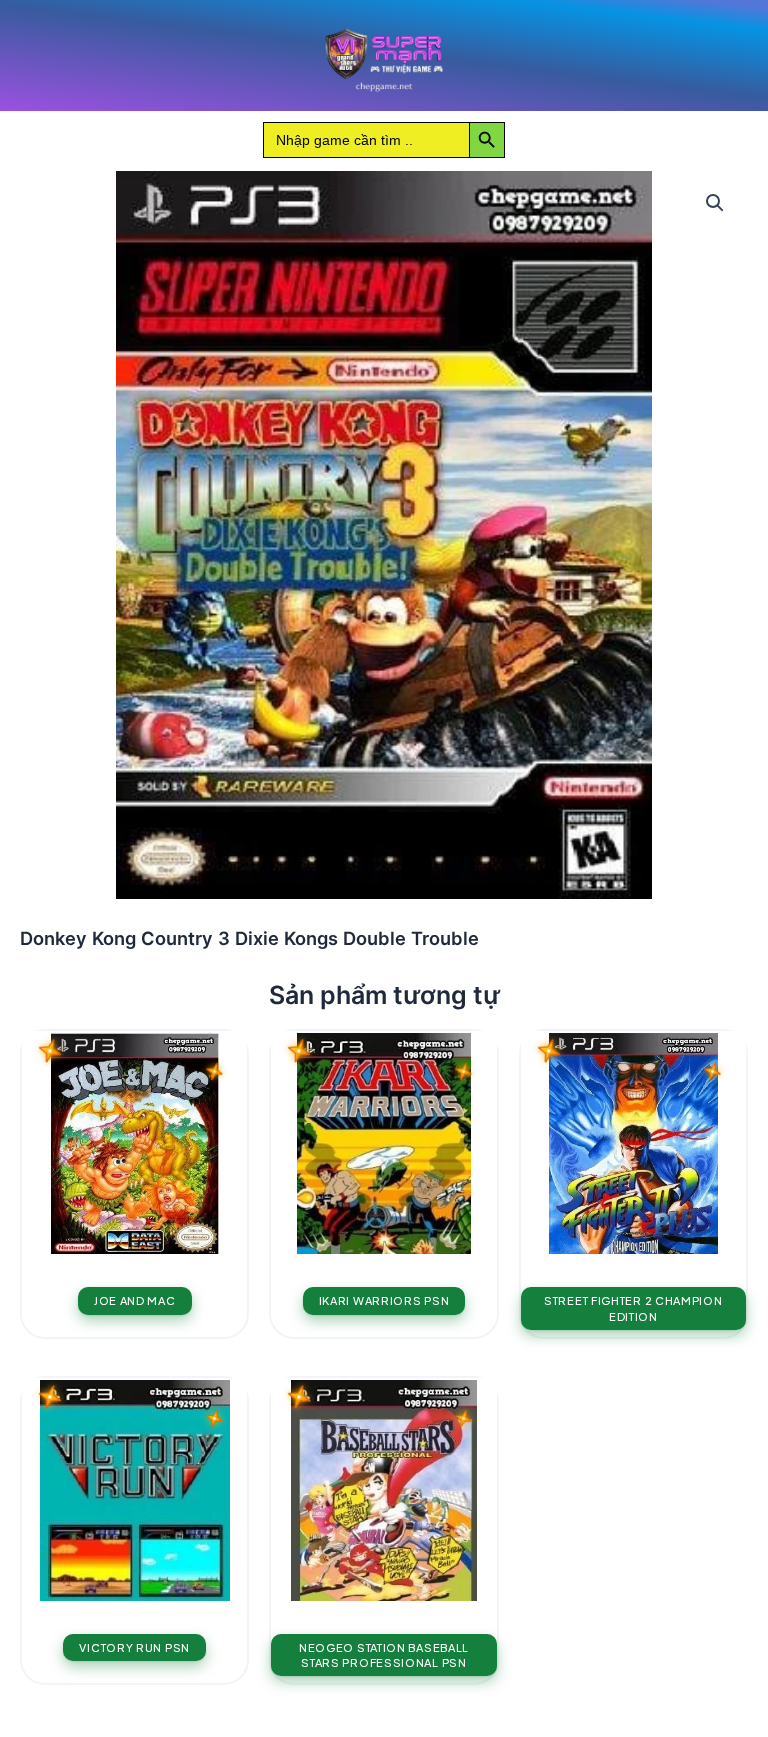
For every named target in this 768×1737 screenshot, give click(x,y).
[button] (715, 203)
